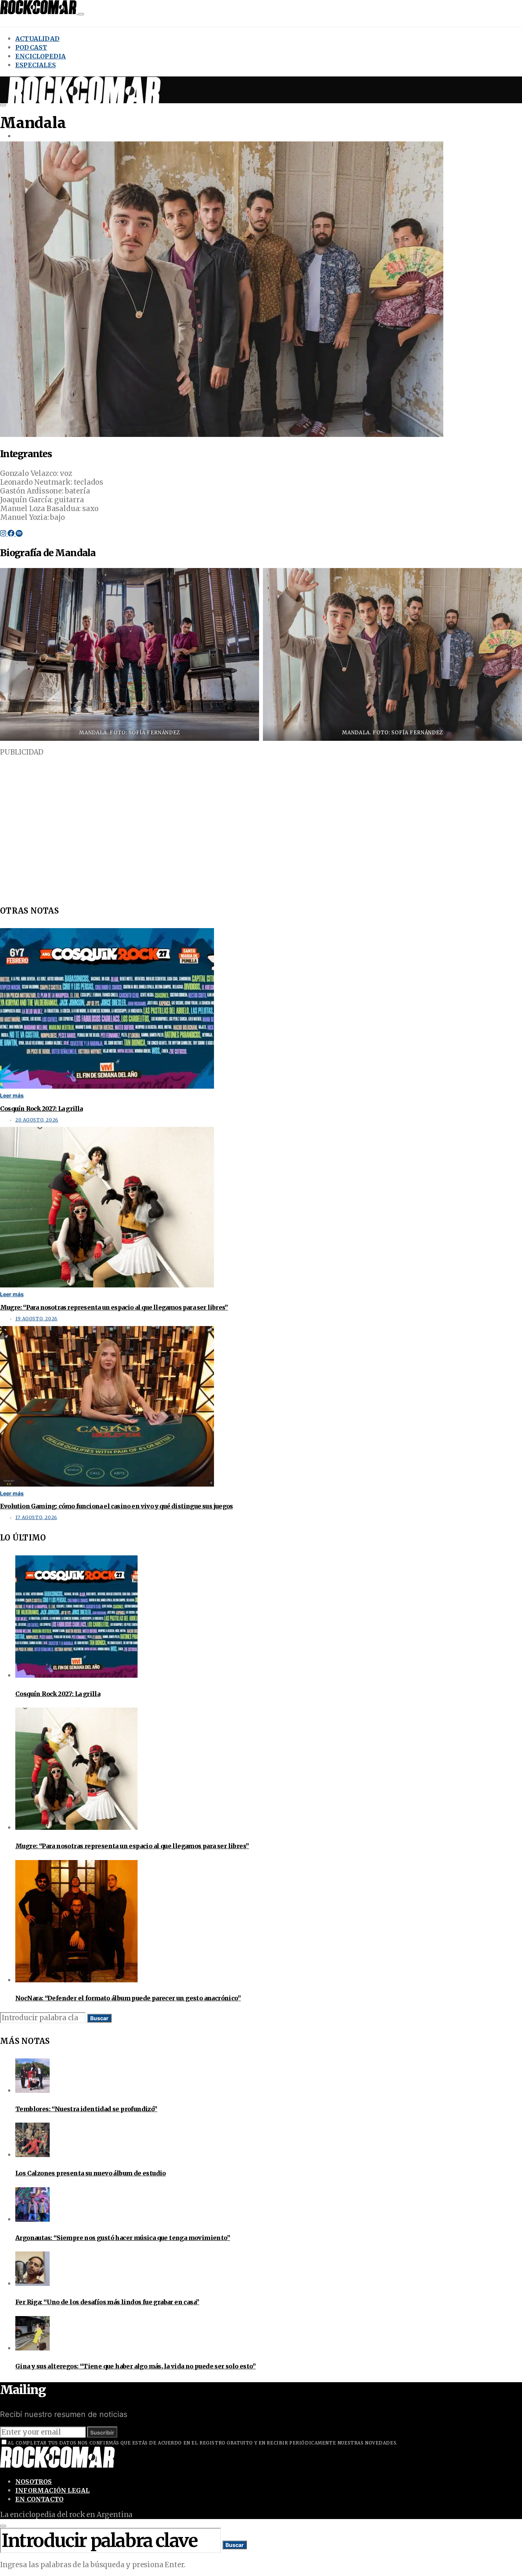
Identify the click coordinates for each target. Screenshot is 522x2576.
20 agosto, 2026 (37, 1120)
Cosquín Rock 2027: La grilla (41, 1109)
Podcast (31, 47)
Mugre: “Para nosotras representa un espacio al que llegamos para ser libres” (114, 1307)
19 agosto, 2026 (36, 1319)
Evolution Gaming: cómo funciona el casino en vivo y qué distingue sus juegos (116, 1506)
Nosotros (34, 2482)
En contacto (39, 2499)
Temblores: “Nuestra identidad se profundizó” (86, 2109)
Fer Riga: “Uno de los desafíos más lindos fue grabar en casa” (107, 2302)
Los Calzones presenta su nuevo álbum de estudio (91, 2173)
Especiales (36, 65)
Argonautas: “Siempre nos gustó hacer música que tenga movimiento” (123, 2238)
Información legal (52, 2490)
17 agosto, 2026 (36, 1518)
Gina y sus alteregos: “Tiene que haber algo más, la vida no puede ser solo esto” (135, 2366)
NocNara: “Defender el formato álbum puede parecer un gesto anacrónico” (128, 1998)
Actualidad (37, 39)
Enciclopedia (41, 56)
